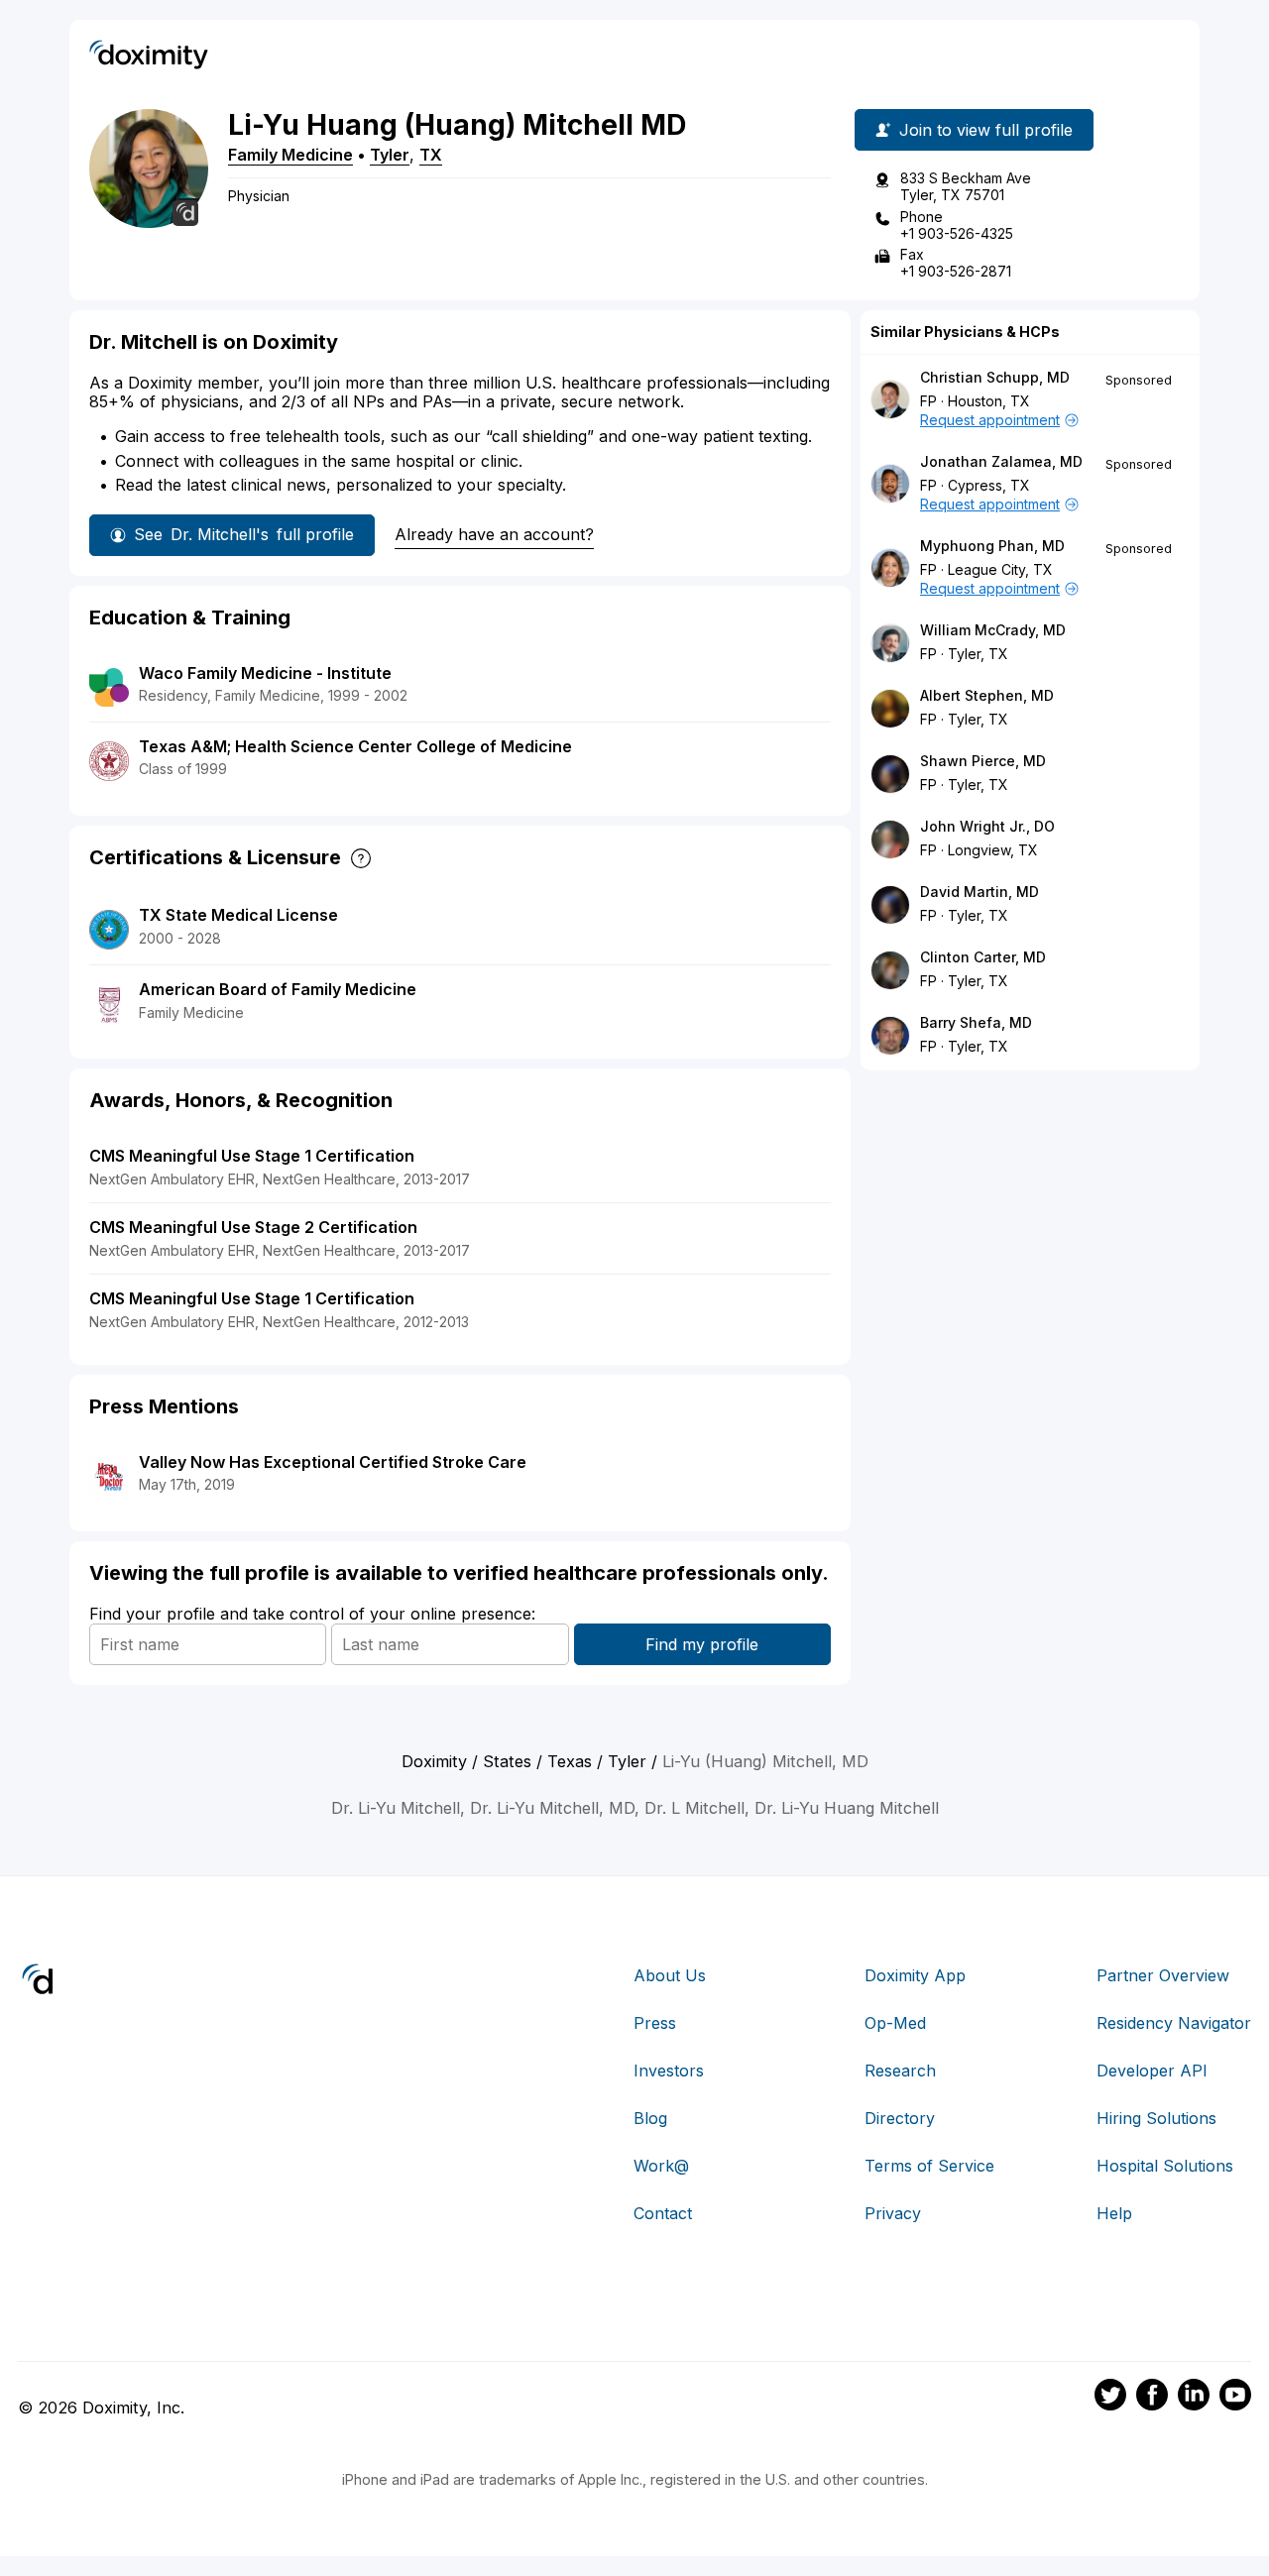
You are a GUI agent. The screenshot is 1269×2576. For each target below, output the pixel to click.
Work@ (661, 2166)
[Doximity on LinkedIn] (1194, 2398)
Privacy (893, 2213)
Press (655, 2023)
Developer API (1152, 2071)
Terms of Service (929, 2166)
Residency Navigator (1174, 2023)
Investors (669, 2071)
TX (431, 155)
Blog (650, 2118)
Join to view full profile (986, 130)
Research (900, 2071)
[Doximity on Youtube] (1235, 2398)
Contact (663, 2213)
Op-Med (895, 2023)
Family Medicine (290, 155)
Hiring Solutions (1156, 2118)
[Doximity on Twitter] (1110, 2398)
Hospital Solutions (1165, 2166)
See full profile (244, 534)
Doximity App (915, 1975)
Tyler (390, 155)
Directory (900, 2118)
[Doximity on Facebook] (1152, 2398)
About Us (670, 1975)
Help (1114, 2213)
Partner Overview (1163, 1975)
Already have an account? (494, 534)
